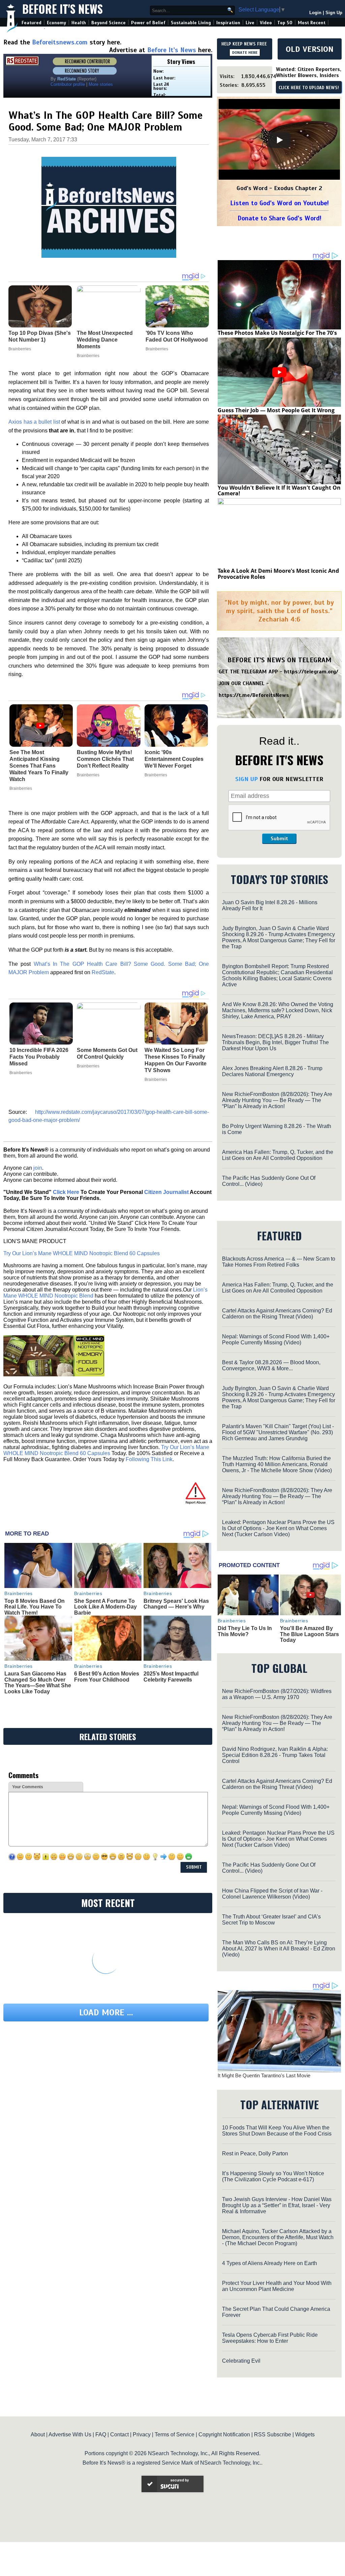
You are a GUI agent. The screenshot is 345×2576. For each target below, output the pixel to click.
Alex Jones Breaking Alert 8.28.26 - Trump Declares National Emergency (272, 1071)
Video (266, 23)
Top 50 (285, 23)
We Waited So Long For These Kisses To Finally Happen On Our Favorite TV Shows (176, 1060)
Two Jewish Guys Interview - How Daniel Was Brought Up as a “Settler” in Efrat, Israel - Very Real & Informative (277, 2205)
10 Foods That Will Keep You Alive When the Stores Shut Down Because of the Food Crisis (277, 2131)
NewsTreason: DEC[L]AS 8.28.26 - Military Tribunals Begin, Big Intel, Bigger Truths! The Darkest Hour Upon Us (275, 1042)
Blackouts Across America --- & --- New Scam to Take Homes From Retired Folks (279, 1262)
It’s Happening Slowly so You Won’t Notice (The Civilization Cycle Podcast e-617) (273, 2176)
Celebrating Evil (241, 2361)
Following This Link (149, 1459)
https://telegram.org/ (311, 672)
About (38, 2434)
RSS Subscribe (273, 2434)
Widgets (305, 2434)
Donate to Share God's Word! (279, 218)
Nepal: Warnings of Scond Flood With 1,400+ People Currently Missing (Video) (276, 1339)
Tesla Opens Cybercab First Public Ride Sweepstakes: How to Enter (270, 2338)
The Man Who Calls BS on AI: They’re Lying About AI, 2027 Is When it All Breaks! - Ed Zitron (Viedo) (279, 1949)
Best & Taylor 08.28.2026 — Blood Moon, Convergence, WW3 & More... (271, 1365)
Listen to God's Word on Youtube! (279, 203)
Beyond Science (108, 23)
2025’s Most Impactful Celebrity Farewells (171, 1677)
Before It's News (62, 9)
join (38, 1168)
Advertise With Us (70, 2434)
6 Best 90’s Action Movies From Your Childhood (107, 1677)
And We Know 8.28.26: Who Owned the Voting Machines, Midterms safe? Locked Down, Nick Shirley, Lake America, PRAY (278, 1010)
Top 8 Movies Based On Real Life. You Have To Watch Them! (35, 1607)
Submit (279, 839)
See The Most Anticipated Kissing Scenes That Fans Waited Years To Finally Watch (39, 766)
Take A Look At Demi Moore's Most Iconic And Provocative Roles (278, 574)
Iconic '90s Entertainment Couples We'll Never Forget (174, 759)
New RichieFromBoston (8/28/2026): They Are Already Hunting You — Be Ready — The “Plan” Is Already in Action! (277, 1100)
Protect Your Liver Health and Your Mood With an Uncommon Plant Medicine (277, 2286)
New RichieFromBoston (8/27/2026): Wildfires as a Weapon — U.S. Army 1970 (277, 1694)
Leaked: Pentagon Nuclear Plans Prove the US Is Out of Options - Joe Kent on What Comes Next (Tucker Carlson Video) (278, 1528)
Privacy (142, 2434)
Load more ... (106, 2013)
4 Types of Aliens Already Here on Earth (270, 2263)
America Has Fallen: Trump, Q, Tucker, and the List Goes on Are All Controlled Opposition (278, 1155)
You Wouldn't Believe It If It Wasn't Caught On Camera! (279, 491)
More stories (101, 84)
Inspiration (228, 23)
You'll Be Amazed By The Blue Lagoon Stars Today (309, 1634)
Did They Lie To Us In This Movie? (245, 1631)
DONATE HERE (245, 52)
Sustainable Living (191, 23)
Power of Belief (148, 23)
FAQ (101, 2434)
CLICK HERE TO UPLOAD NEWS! (309, 88)
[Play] (279, 140)
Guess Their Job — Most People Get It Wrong (276, 410)
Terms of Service (175, 2434)
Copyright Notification (224, 2434)
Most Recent (312, 23)
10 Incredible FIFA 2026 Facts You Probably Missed (39, 1057)
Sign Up (334, 13)
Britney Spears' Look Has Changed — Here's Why (176, 1604)
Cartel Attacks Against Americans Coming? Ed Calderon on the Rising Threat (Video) (277, 1314)
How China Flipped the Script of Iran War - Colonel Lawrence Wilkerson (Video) (272, 1894)
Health (79, 23)
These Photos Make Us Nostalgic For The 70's (277, 333)
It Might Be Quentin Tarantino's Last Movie (264, 2075)
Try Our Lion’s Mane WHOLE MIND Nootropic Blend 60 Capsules (82, 1253)
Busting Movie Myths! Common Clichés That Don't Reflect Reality (105, 759)
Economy (56, 23)
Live (250, 23)
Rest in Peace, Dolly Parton (255, 2154)
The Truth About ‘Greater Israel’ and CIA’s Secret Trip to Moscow (271, 1920)
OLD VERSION (310, 49)
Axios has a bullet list (34, 422)
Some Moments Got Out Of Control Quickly (107, 1053)
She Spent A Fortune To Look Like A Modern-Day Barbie (105, 1607)
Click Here (66, 1192)
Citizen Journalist (166, 1192)
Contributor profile (68, 84)
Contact (119, 2434)
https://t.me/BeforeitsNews (254, 695)
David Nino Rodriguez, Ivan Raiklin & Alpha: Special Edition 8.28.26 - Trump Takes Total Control (275, 1755)
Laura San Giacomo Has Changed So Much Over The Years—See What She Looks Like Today (38, 1683)
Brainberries (21, 788)
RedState (103, 972)
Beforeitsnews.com (60, 42)
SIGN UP (246, 779)
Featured (32, 23)
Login (315, 13)
